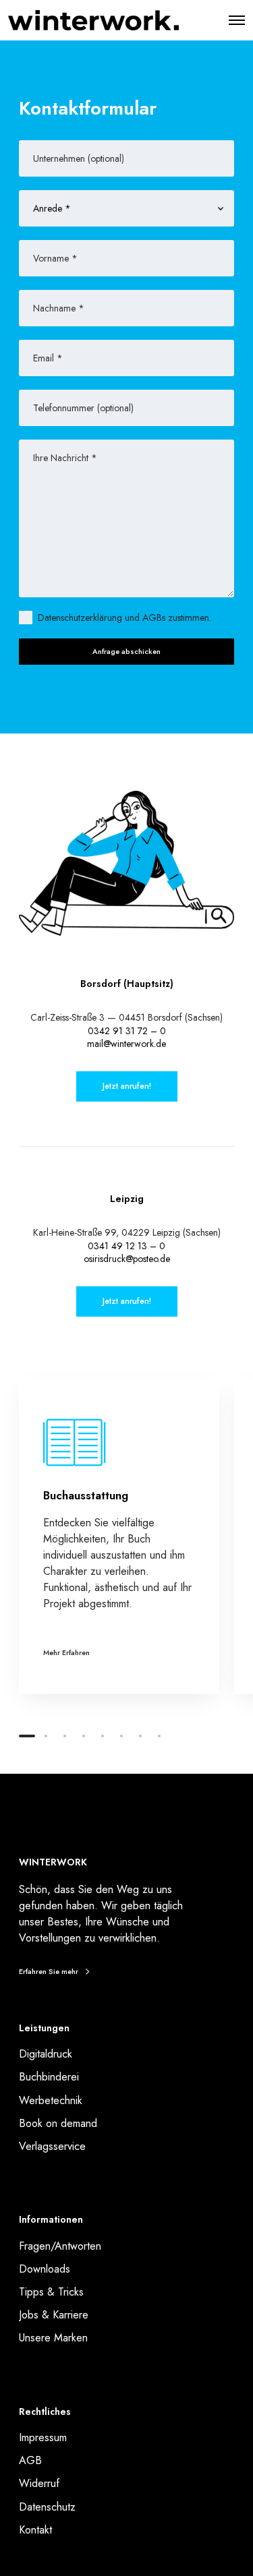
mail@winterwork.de (126, 1044)
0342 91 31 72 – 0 (127, 1031)
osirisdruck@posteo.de (127, 1259)
